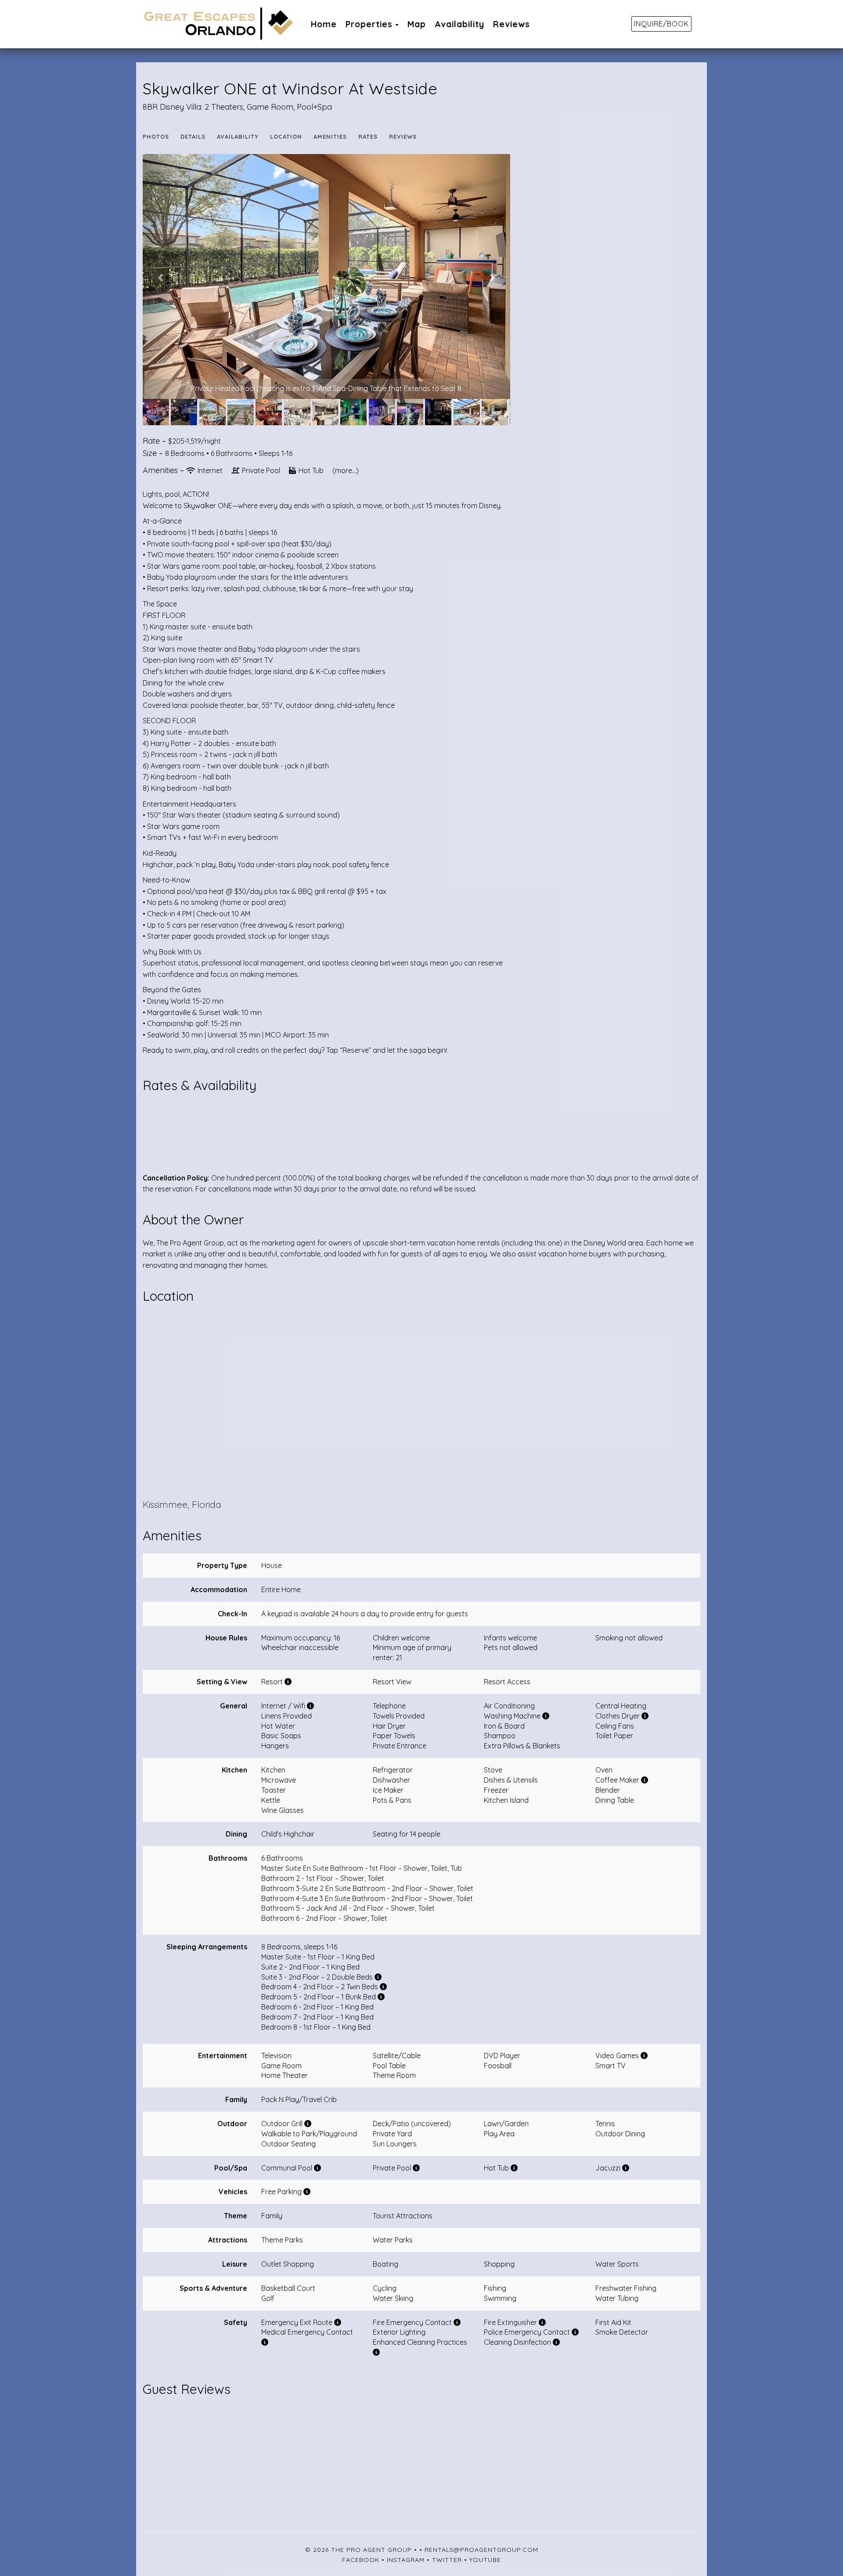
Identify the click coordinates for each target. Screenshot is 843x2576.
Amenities (330, 136)
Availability (459, 24)
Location (286, 136)
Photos (156, 136)
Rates (368, 136)
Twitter (447, 2560)
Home (324, 24)
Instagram (406, 2560)
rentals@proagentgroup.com (481, 2550)
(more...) (346, 470)
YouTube (485, 2560)
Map (417, 24)
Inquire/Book (661, 24)
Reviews (512, 24)
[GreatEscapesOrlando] (236, 24)
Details (193, 136)
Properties (369, 24)
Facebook (361, 2560)
